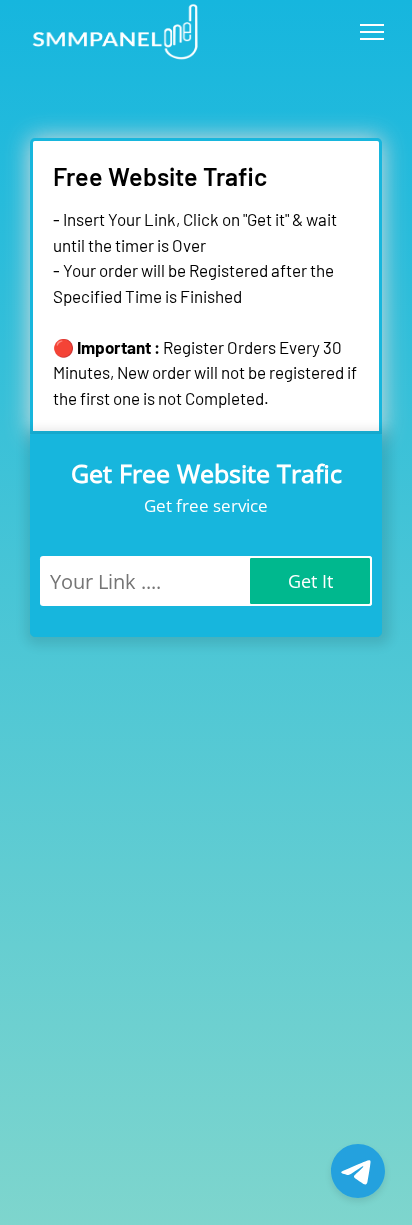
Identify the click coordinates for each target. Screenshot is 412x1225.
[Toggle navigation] (372, 32)
